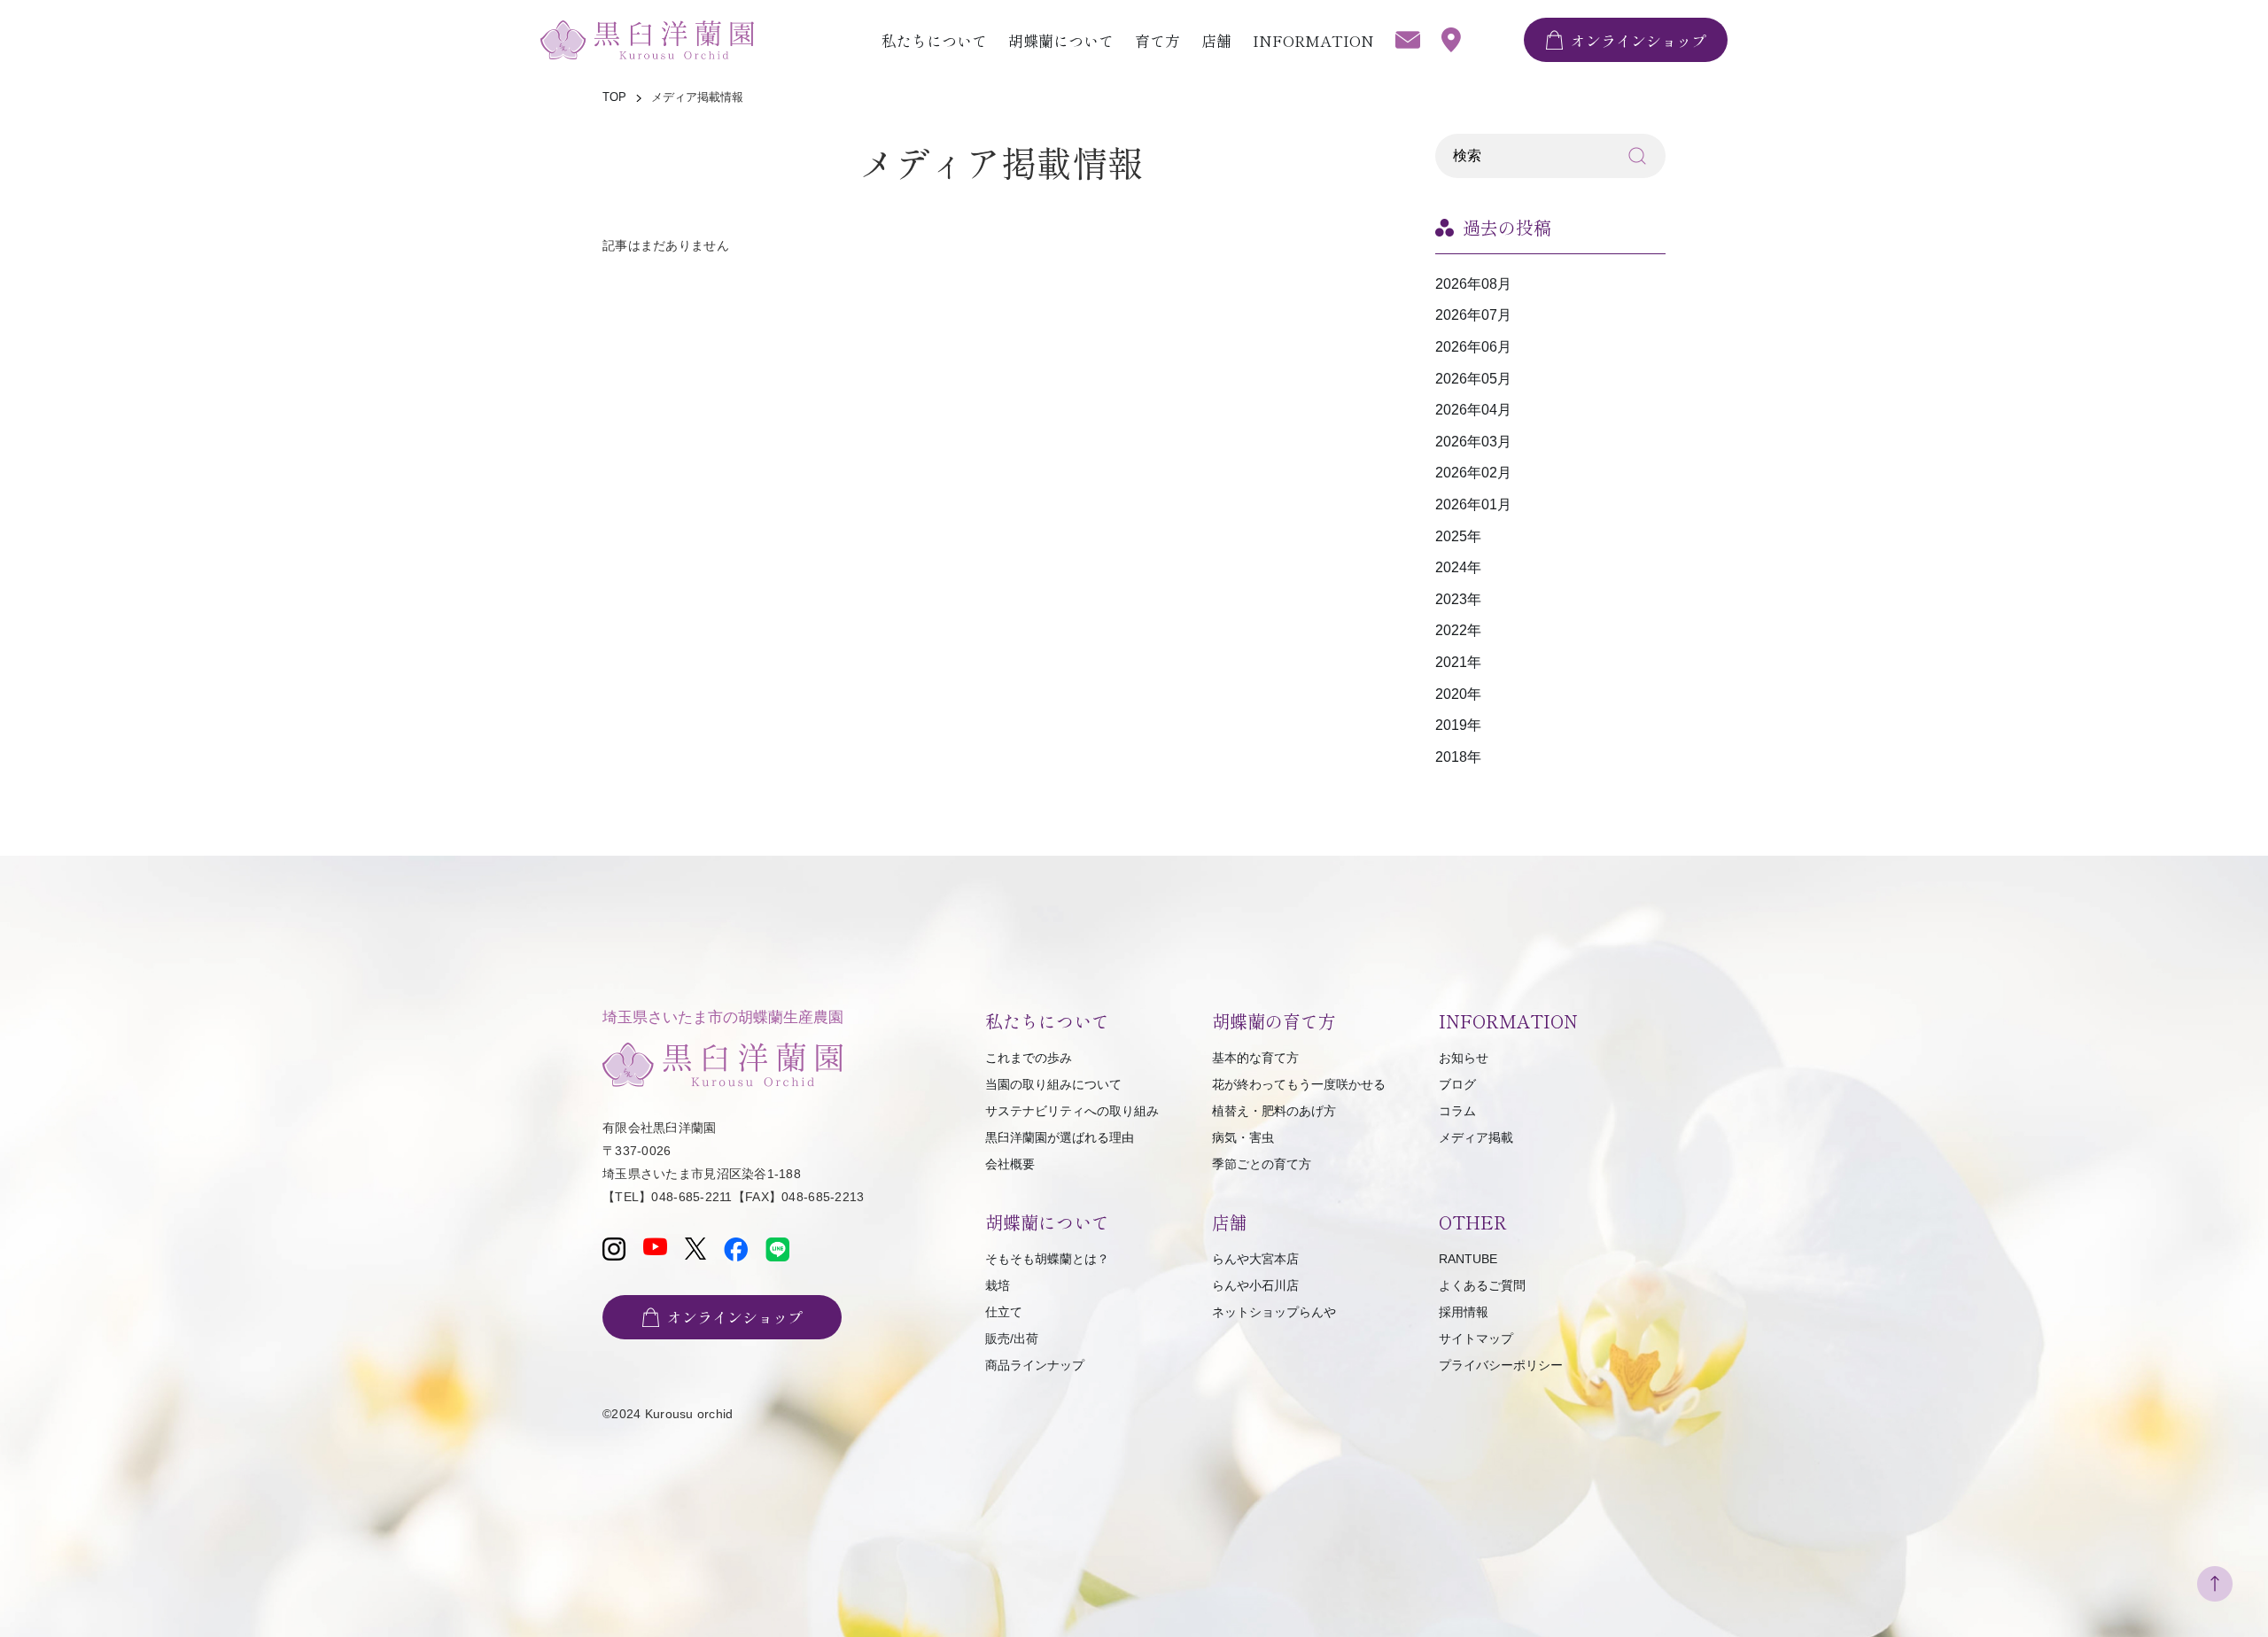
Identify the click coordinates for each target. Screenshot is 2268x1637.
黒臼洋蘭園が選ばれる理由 (1060, 1137)
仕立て (1004, 1312)
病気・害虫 (1243, 1137)
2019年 (1458, 725)
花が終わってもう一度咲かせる (1299, 1084)
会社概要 (1010, 1164)
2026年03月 (1473, 442)
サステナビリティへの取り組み (1072, 1111)
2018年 (1458, 757)
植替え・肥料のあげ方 (1274, 1111)
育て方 (1157, 40)
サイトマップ (1476, 1338)
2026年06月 (1473, 347)
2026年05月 (1473, 379)
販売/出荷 (1012, 1338)
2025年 (1458, 536)
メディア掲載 (1476, 1137)
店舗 (1216, 40)
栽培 (998, 1285)
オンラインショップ (1639, 40)
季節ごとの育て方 (1262, 1164)
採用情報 (1464, 1312)
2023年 (1458, 599)
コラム (1457, 1111)
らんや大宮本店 (1255, 1259)
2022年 (1458, 630)
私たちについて (934, 40)
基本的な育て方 (1255, 1058)
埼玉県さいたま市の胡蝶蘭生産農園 (723, 1017)
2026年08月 (1473, 284)
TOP (614, 97)
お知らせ (1464, 1058)
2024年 (1458, 567)
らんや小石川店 (1255, 1285)
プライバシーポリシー (1501, 1365)
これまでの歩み (1029, 1058)
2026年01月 (1473, 504)
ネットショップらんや (1274, 1312)
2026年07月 (1473, 315)
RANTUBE (1468, 1259)
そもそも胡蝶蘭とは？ (1047, 1259)
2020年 (1458, 694)
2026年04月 (1473, 410)
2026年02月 (1473, 473)
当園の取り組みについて (1053, 1084)
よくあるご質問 (1482, 1285)
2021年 (1458, 662)
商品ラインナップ (1035, 1365)
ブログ (1457, 1084)
